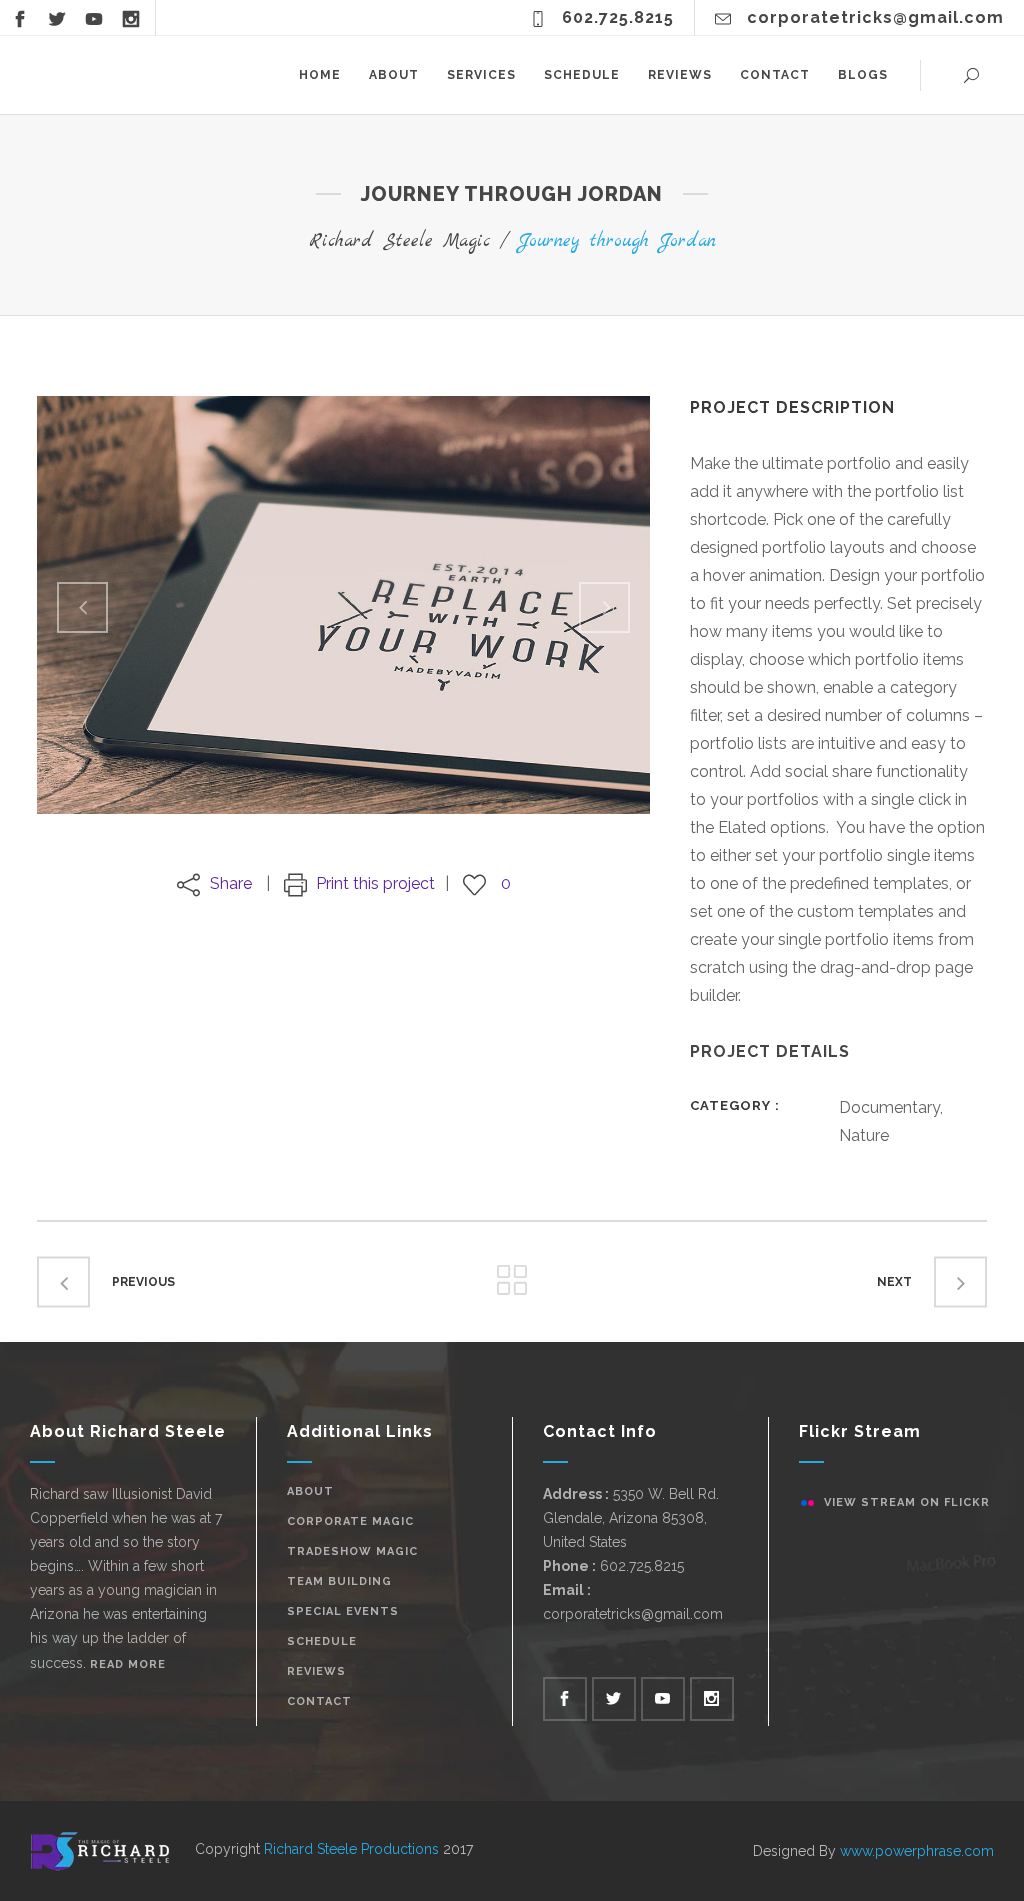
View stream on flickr (907, 1502)
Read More (128, 1664)
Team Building (339, 1581)
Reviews (316, 1671)
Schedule (322, 1641)
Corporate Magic (350, 1521)
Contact (319, 1701)
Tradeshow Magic (352, 1551)
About (310, 1491)
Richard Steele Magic (399, 241)
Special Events (343, 1611)
